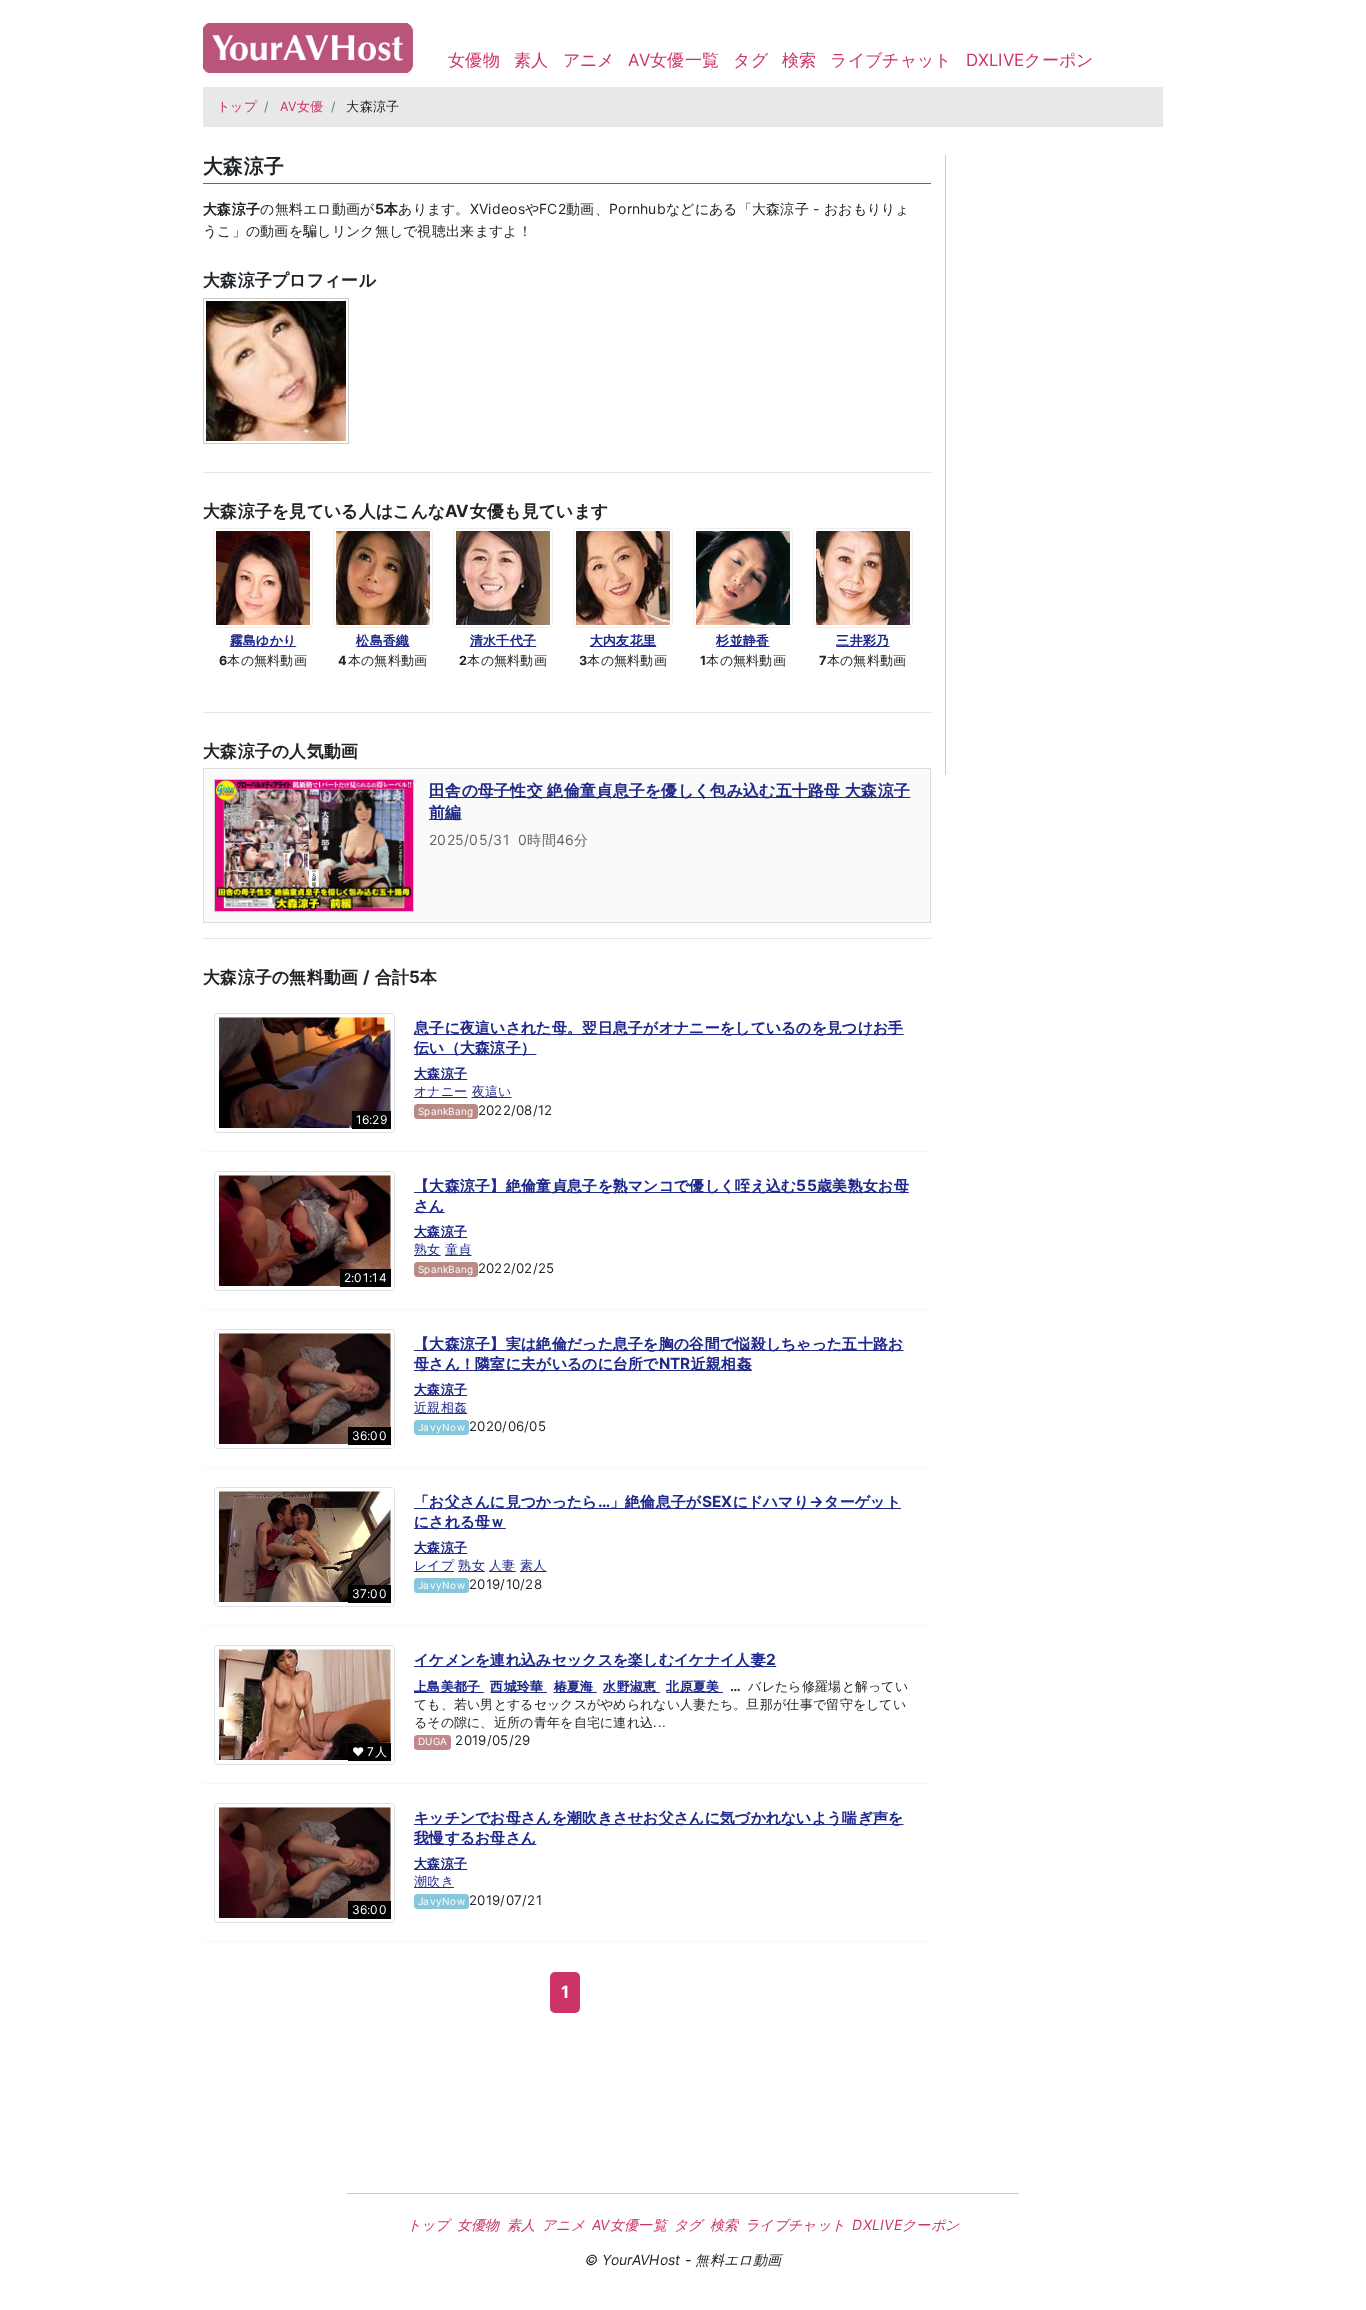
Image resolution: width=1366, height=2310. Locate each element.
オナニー (440, 1091)
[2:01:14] (304, 1230)
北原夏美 (694, 1686)
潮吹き (434, 1881)
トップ (237, 106)
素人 (531, 60)
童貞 (458, 1249)
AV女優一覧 (673, 60)
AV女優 (302, 106)
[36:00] (304, 1388)
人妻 (502, 1565)
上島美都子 (449, 1686)
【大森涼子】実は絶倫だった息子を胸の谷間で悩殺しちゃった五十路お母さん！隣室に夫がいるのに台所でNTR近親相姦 (659, 1353)
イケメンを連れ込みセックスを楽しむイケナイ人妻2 (595, 1659)
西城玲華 (518, 1686)
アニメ (589, 60)
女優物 (474, 60)
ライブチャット (890, 60)
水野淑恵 (631, 1686)
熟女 (427, 1249)
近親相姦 (440, 1407)
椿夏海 (575, 1686)
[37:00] (304, 1546)
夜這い (492, 1091)
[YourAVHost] (308, 43)
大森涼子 (440, 1073)
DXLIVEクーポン (1030, 60)
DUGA (432, 1741)
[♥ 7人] (304, 1704)
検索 (799, 60)
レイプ (434, 1565)
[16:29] (304, 1072)
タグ (750, 60)
